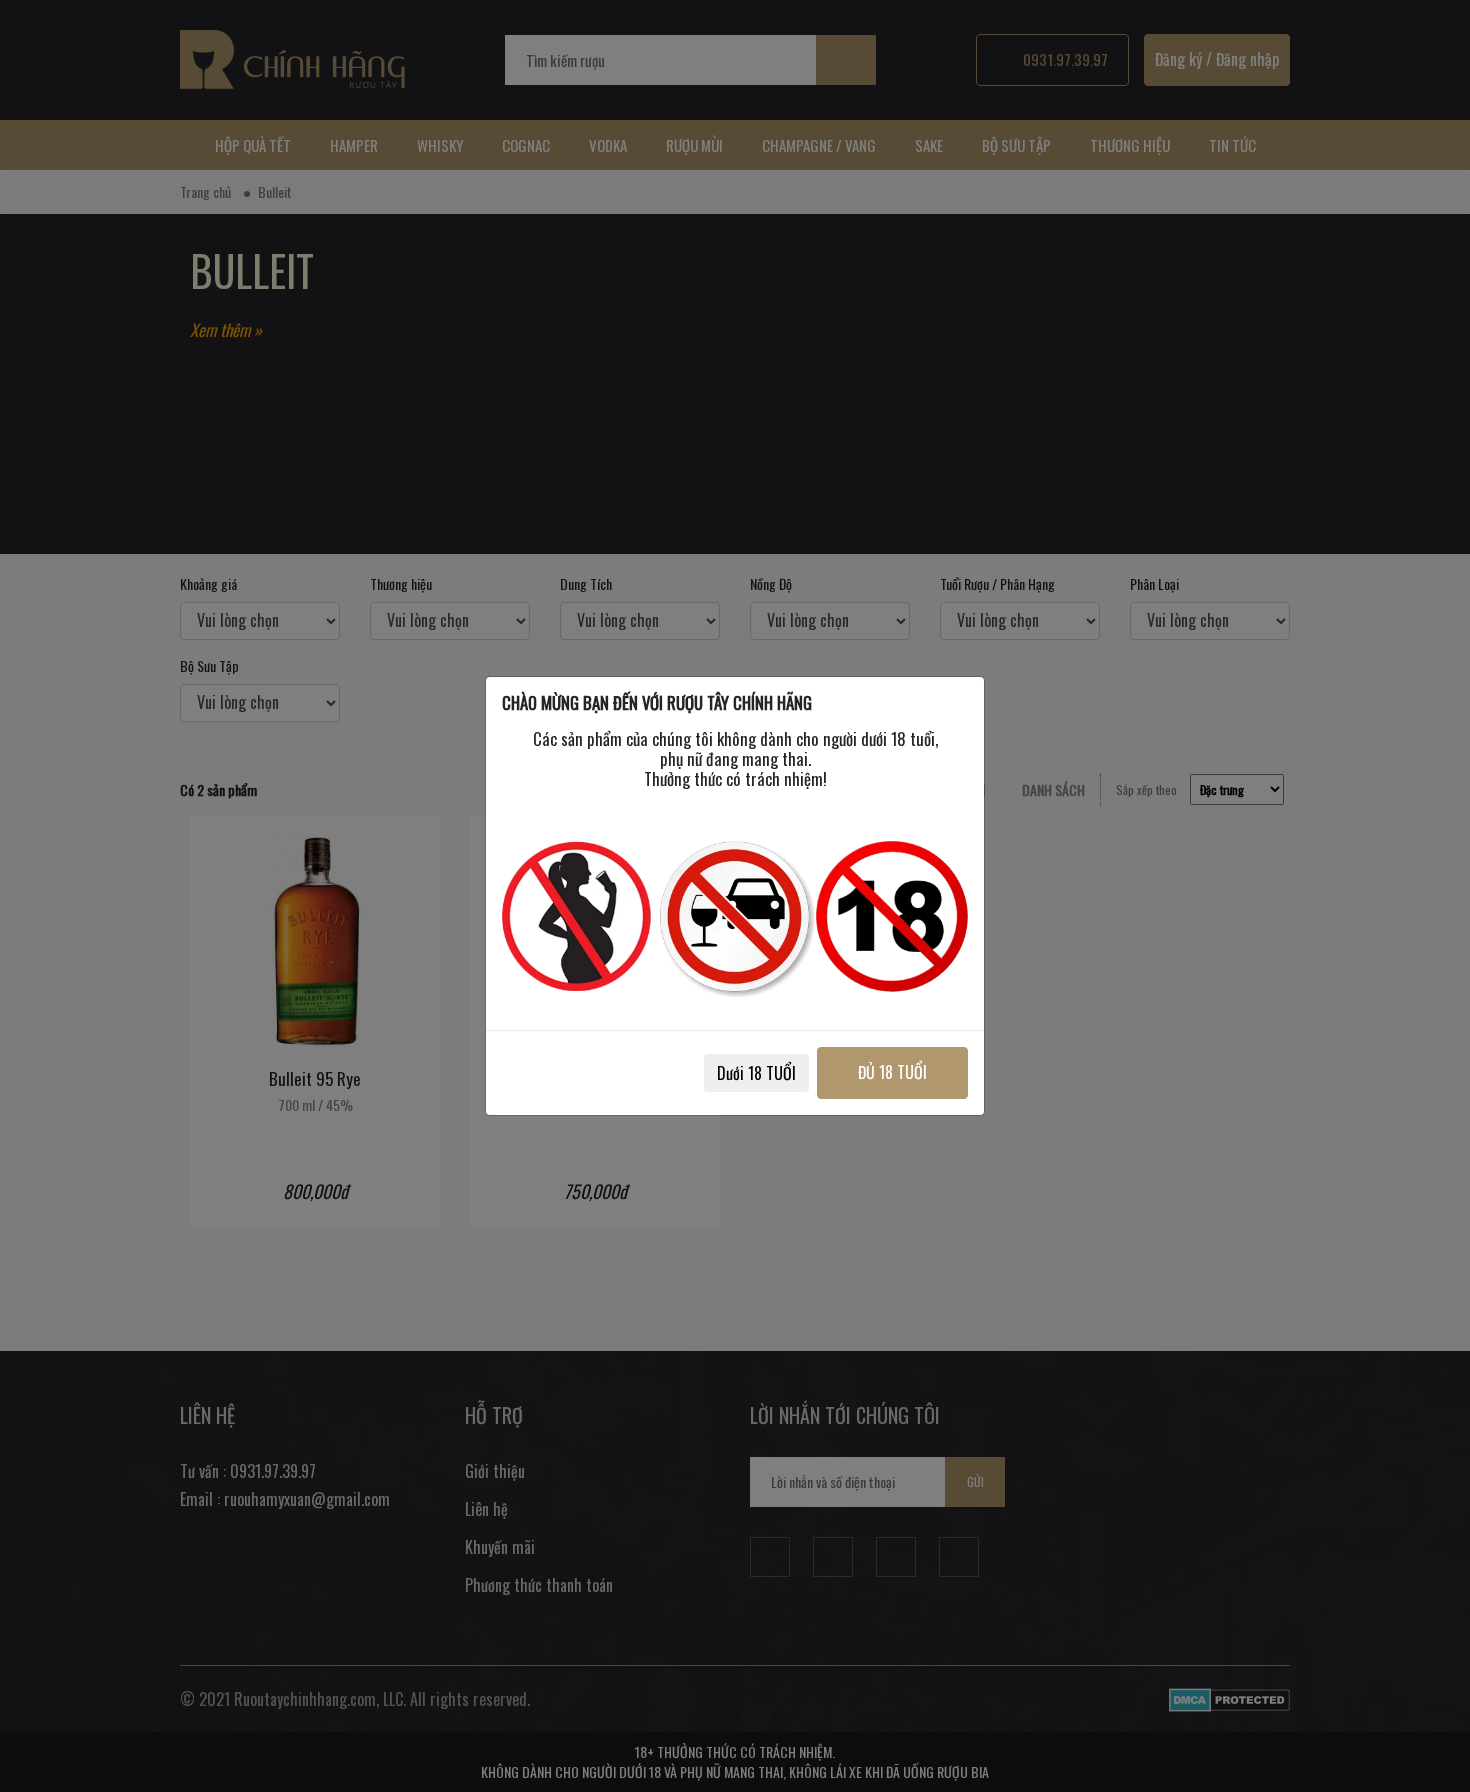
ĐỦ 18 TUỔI (892, 1072)
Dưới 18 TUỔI (756, 1073)
